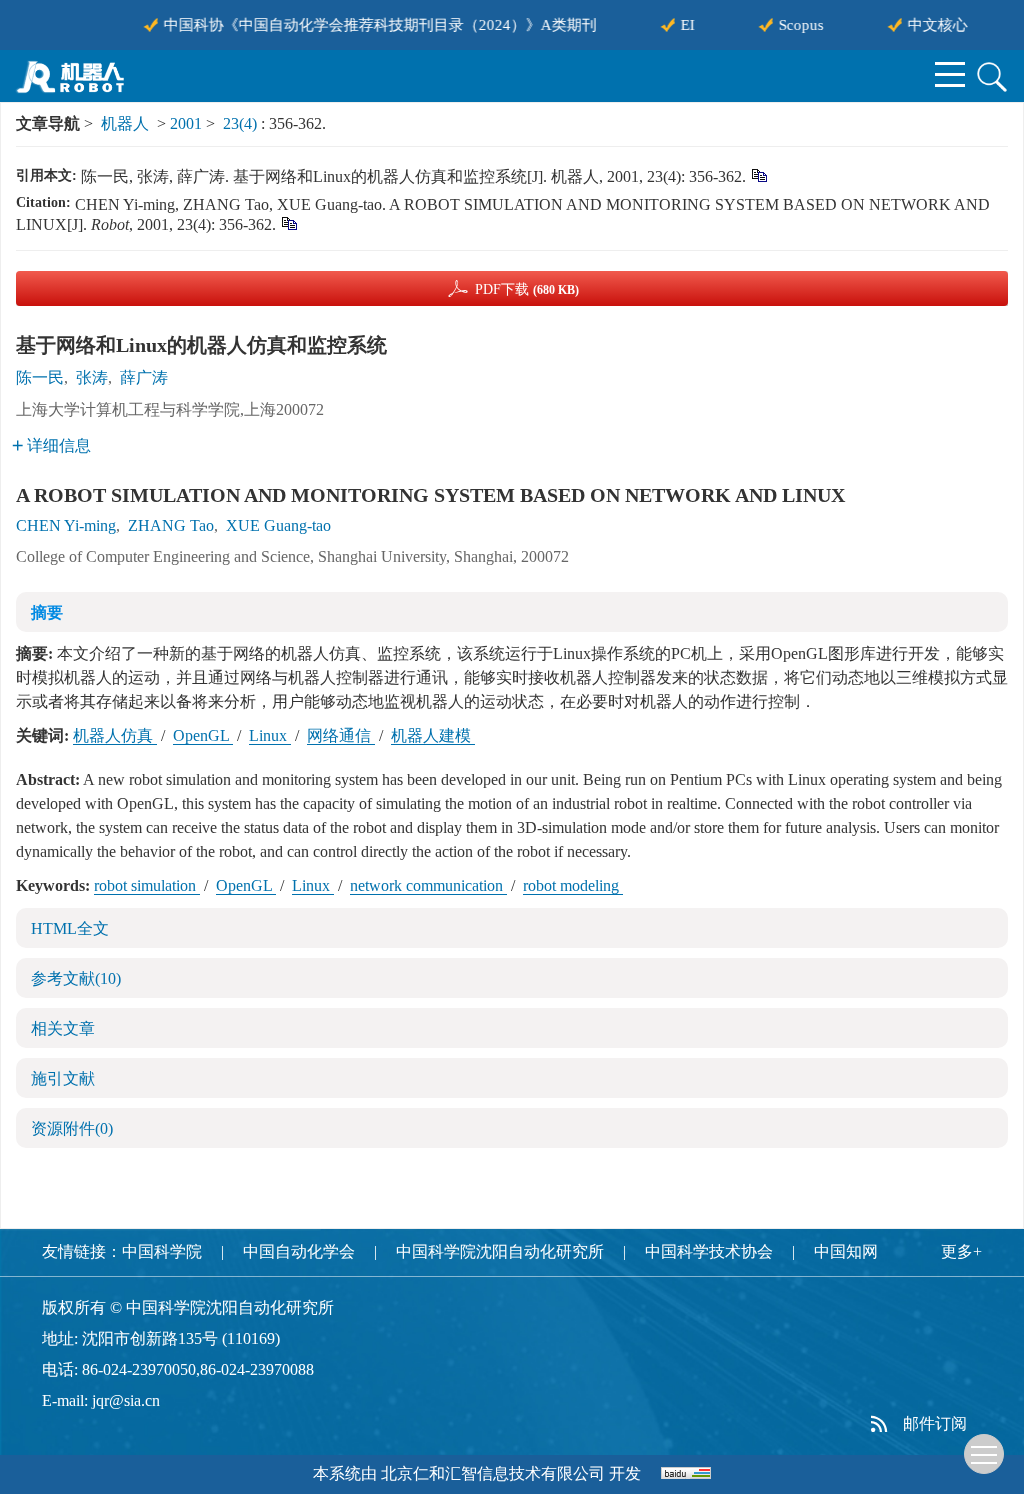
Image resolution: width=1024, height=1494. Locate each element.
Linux (270, 735)
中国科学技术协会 (709, 1251)
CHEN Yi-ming (66, 525)
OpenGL (203, 735)
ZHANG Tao (171, 525)
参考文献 (76, 978)
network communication (428, 885)
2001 (186, 123)
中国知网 (846, 1251)
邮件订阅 (935, 1423)
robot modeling (573, 885)
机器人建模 (433, 735)
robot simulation (147, 885)
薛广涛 (144, 377)
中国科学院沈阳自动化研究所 (500, 1251)
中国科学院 (162, 1251)
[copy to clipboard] (288, 222)
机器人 (125, 123)
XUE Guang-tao (278, 525)
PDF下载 (527, 289)
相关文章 (63, 1028)
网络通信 (341, 735)
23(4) (242, 123)
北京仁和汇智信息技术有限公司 (493, 1473)
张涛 (92, 377)
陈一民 (40, 377)
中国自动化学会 (299, 1251)
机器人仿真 (115, 735)
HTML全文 (70, 928)
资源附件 (72, 1128)
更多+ (961, 1251)
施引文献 (63, 1078)
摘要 (47, 612)
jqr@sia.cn (126, 1400)
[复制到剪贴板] (758, 174)
